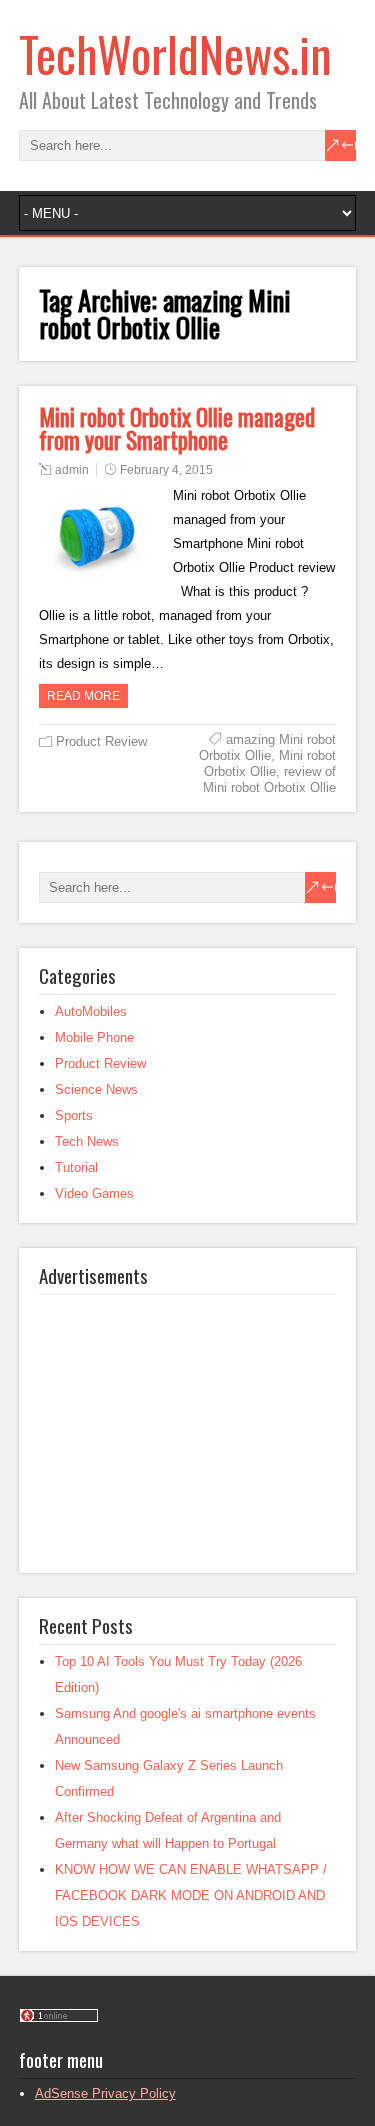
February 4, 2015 (166, 470)
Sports (74, 1115)
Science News (96, 1089)
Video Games (94, 1193)
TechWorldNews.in (175, 53)
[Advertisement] (189, 1420)
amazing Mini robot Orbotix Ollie (267, 747)
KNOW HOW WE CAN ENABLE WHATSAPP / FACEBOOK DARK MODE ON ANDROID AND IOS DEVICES (191, 1895)
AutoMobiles (91, 1011)
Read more (83, 696)
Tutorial (76, 1167)
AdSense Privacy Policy (105, 2093)
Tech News (87, 1141)
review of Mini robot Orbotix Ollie (269, 779)
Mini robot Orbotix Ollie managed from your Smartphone (177, 428)
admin (72, 470)
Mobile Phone (94, 1037)
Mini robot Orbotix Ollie (270, 763)
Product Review (101, 741)
